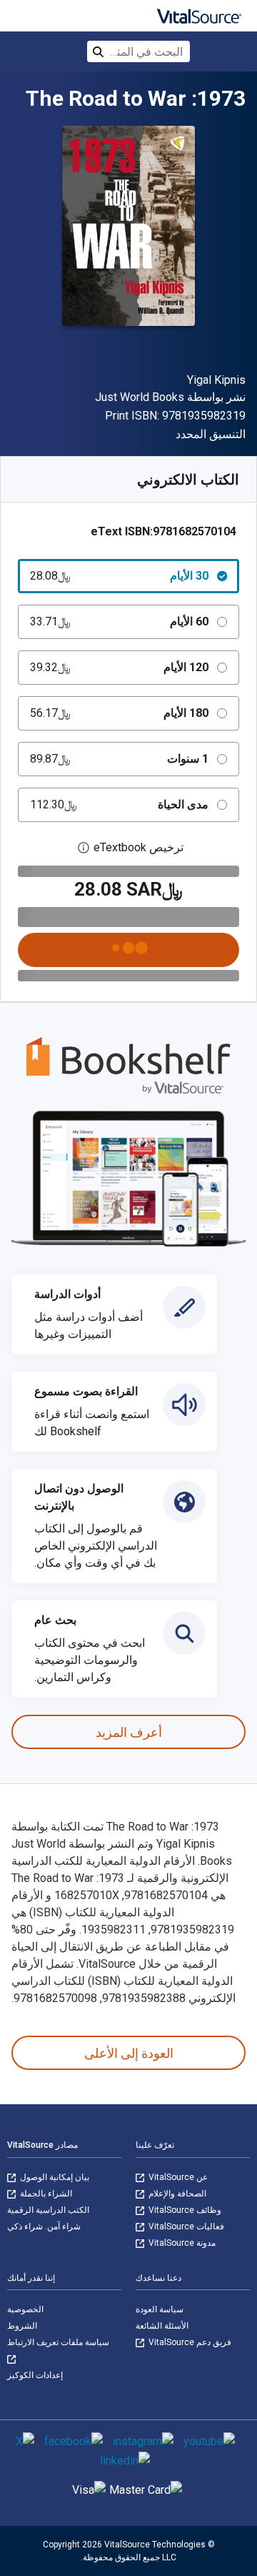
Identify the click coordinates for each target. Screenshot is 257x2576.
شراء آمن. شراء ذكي (44, 2226)
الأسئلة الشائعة (162, 2326)
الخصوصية (25, 2309)
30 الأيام (119, 576)
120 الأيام (119, 667)
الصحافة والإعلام (176, 2194)
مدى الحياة (119, 804)
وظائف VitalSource (184, 2210)
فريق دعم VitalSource (189, 2342)
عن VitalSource (177, 2177)
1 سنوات (119, 759)
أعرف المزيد (129, 1732)
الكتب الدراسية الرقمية (48, 2210)
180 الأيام (119, 713)
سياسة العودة (160, 2309)
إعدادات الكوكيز (35, 2375)
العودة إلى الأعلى (129, 2053)
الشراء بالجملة (45, 2194)
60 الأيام (119, 621)
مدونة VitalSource (181, 2243)
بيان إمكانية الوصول (54, 2177)
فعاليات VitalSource (185, 2226)
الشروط (22, 2326)
